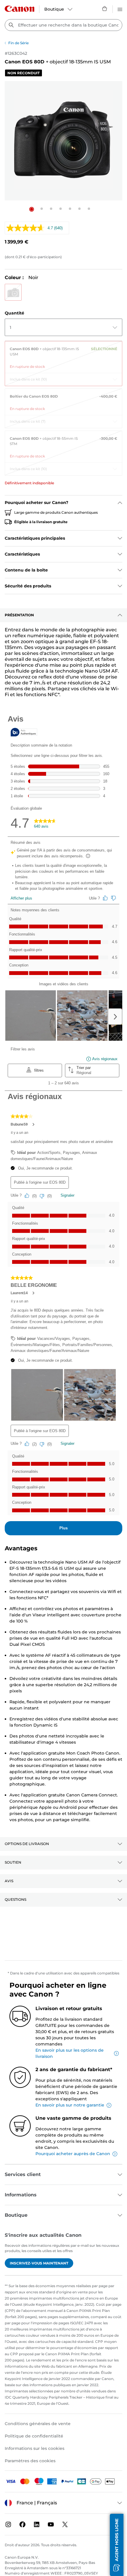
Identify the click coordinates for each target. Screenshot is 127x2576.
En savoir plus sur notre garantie (70, 2105)
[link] (63, 355)
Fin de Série (18, 43)
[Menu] (120, 9)
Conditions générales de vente (38, 2424)
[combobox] (63, 25)
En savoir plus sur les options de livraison (70, 2053)
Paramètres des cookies (30, 2461)
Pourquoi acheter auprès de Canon (73, 2154)
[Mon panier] (105, 9)
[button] (32, 209)
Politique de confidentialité (34, 2436)
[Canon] (19, 9)
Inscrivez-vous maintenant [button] (39, 2263)
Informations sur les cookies (35, 2448)
